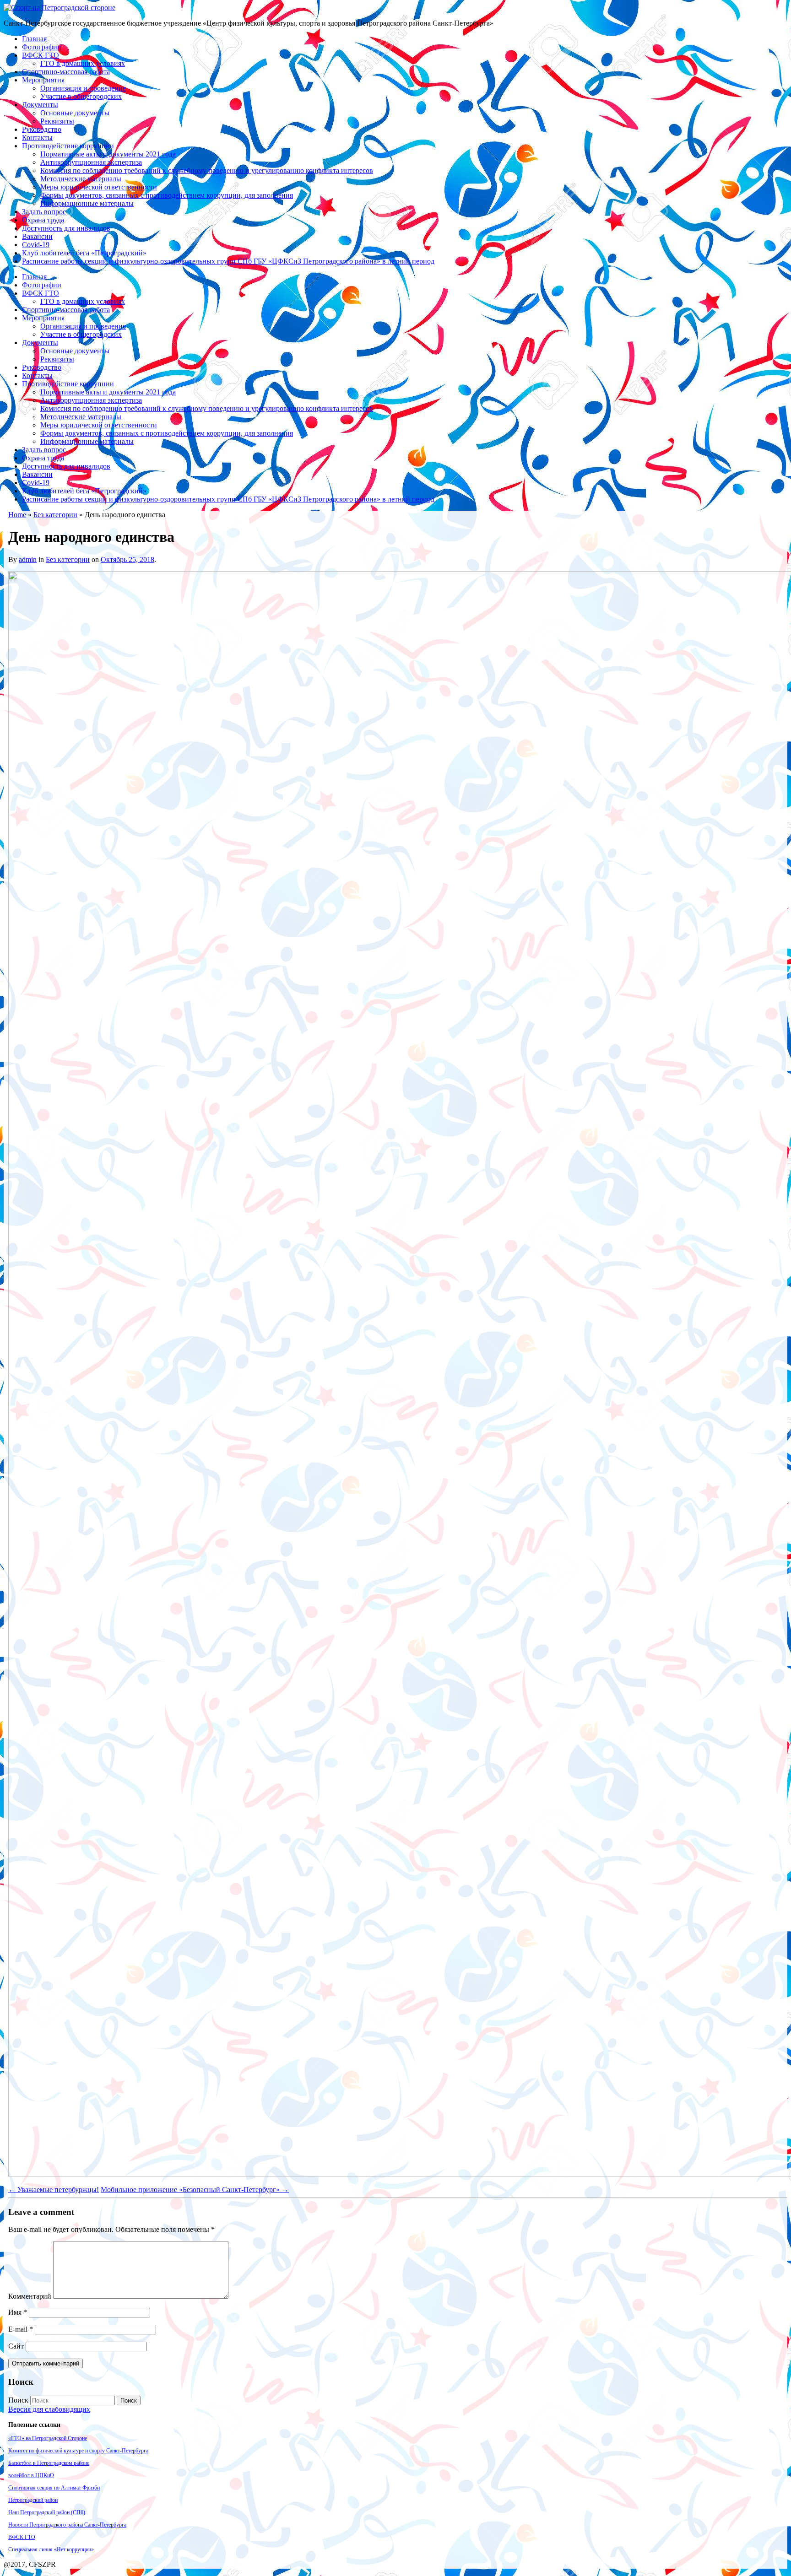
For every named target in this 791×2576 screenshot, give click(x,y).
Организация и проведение (83, 88)
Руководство (42, 129)
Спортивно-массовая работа (66, 72)
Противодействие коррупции (68, 146)
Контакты (37, 138)
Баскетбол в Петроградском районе (49, 2463)
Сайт (16, 2346)
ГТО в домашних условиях (83, 63)
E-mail (21, 2329)
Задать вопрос (44, 212)
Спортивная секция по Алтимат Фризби (54, 2488)
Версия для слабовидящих (49, 2409)
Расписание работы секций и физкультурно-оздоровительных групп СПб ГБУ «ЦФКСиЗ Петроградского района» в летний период (228, 261)
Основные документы (75, 113)
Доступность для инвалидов (66, 228)
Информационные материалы (87, 203)
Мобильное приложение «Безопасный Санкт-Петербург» (195, 2190)
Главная (34, 39)
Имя (18, 2312)
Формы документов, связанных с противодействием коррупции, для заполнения (167, 195)
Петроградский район (33, 2500)
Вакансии (37, 236)
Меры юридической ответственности (99, 187)
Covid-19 (36, 245)
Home (17, 515)
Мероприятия (43, 80)
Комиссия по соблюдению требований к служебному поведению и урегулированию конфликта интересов (207, 170)
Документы (40, 105)
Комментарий (30, 2296)
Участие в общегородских (81, 96)
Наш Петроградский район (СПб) (47, 2512)
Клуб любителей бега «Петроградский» (84, 253)
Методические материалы (81, 179)
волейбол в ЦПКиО (31, 2475)
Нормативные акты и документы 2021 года (108, 154)
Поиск (18, 2400)
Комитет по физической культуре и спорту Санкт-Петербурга (78, 2451)
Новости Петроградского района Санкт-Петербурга (67, 2525)
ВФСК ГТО (41, 55)
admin (28, 559)
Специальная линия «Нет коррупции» (51, 2549)
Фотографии (42, 47)
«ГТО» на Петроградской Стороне (48, 2438)
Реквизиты (57, 121)
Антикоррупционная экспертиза (91, 162)
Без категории (55, 515)
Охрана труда (43, 220)
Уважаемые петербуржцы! (54, 2190)
